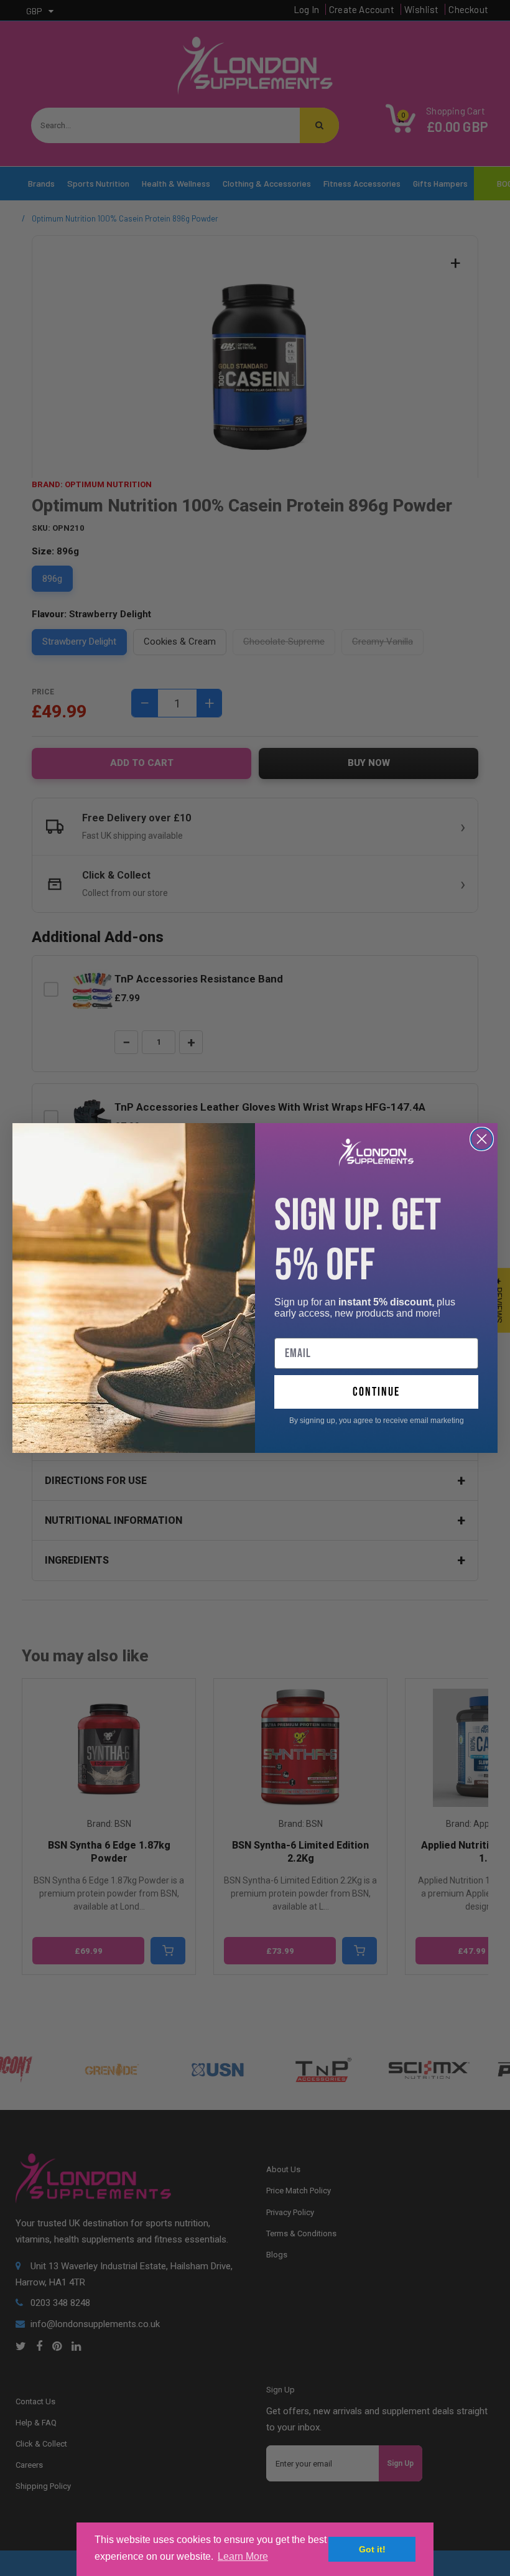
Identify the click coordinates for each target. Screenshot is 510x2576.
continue (376, 1392)
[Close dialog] (482, 1139)
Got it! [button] (372, 2549)
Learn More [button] (243, 2556)
